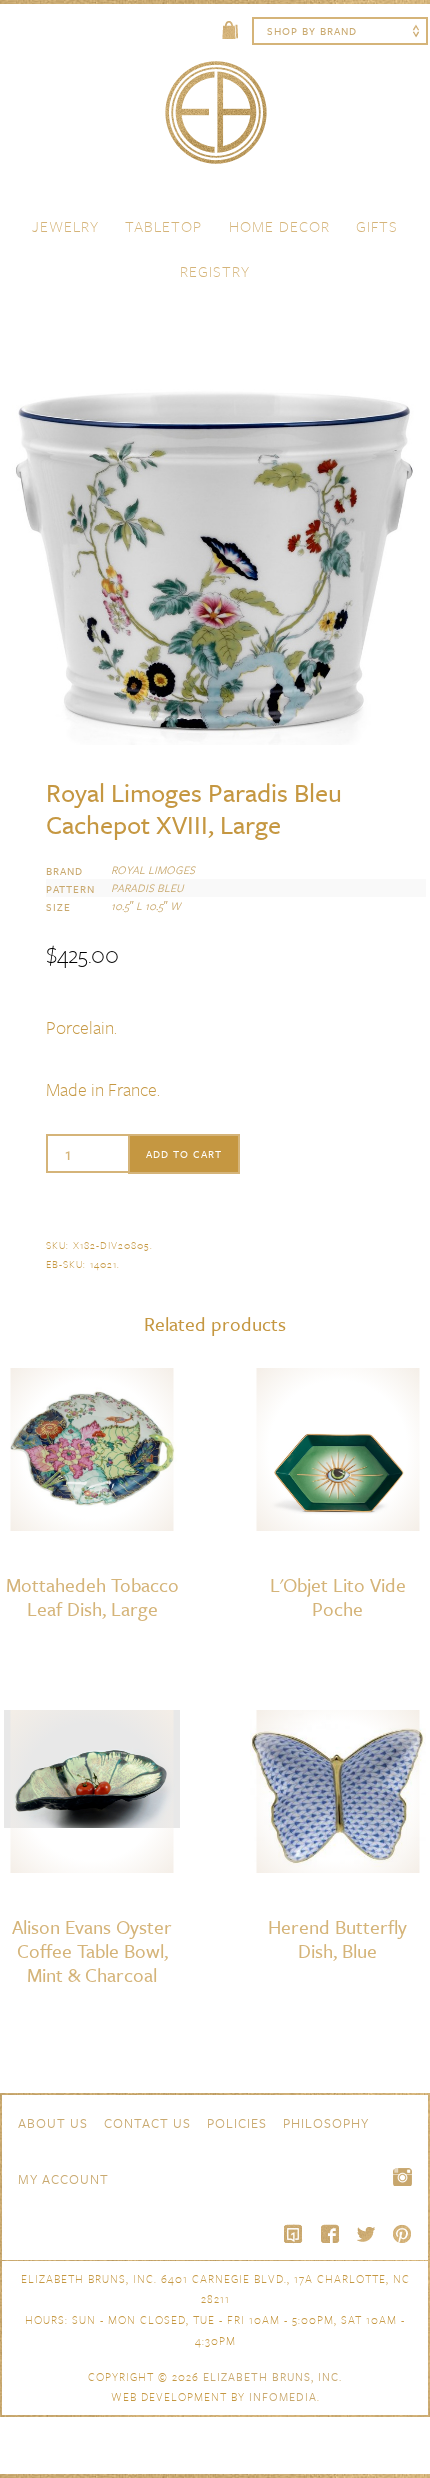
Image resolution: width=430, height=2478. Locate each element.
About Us (53, 2123)
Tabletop (163, 226)
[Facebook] (330, 2234)
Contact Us (147, 2123)
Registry (215, 271)
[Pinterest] (402, 2234)
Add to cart (184, 1154)
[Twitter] (366, 2234)
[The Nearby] (294, 2234)
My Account (63, 2179)
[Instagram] (402, 2177)
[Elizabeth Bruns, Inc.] (215, 122)
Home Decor (279, 226)
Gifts (377, 226)
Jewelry (65, 226)
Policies (237, 2123)
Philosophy (326, 2123)
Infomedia (283, 2396)
